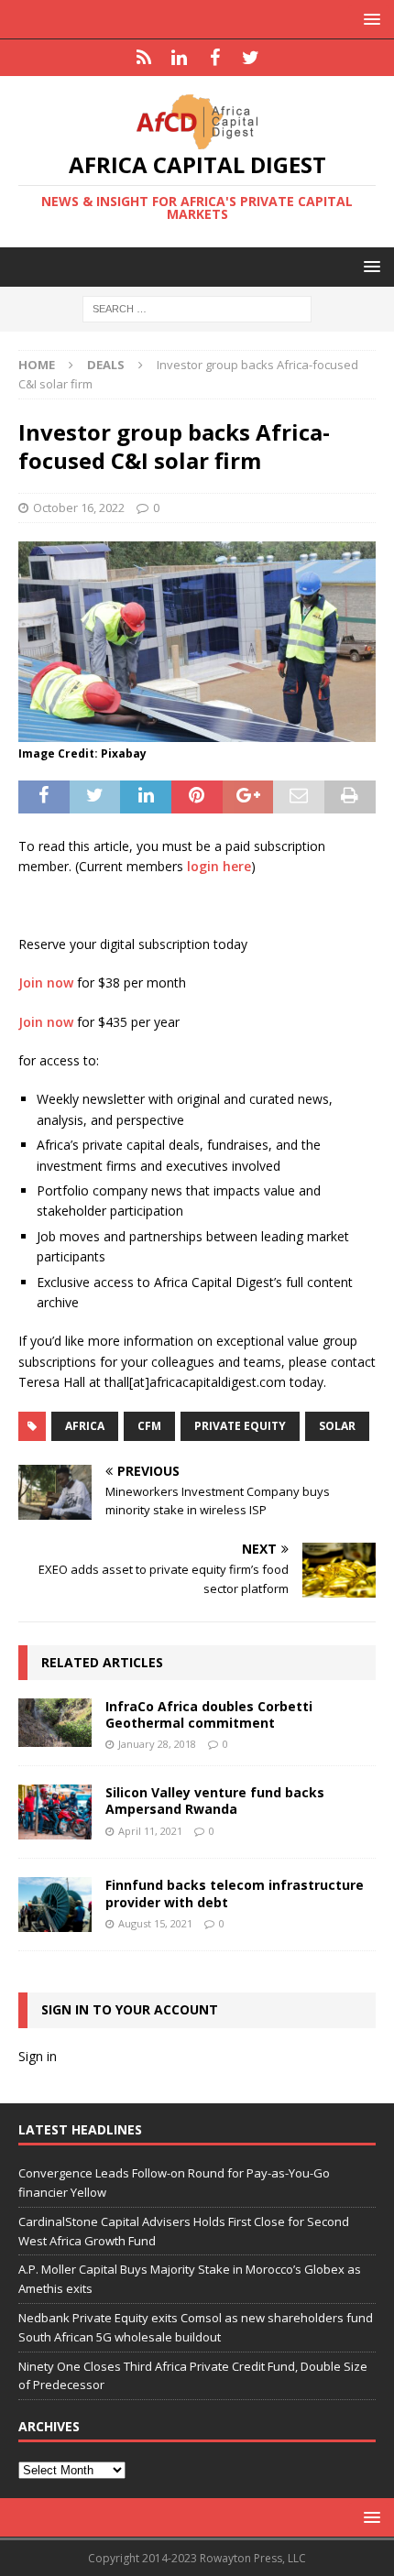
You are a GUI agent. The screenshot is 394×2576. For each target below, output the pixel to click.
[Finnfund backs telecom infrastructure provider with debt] (55, 1905)
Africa (85, 1426)
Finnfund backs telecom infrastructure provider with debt (235, 1893)
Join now (46, 982)
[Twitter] (251, 58)
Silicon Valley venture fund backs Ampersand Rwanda (215, 1801)
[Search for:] (197, 308)
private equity (240, 1426)
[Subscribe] (143, 58)
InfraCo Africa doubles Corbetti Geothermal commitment (209, 1714)
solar (337, 1426)
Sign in (38, 2056)
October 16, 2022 (79, 508)
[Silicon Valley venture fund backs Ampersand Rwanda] (55, 1812)
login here (219, 866)
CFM (149, 1426)
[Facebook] (215, 58)
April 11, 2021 (150, 1831)
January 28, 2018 (157, 1744)
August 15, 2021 (155, 1923)
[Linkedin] (179, 58)
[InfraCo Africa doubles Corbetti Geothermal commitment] (55, 1723)
